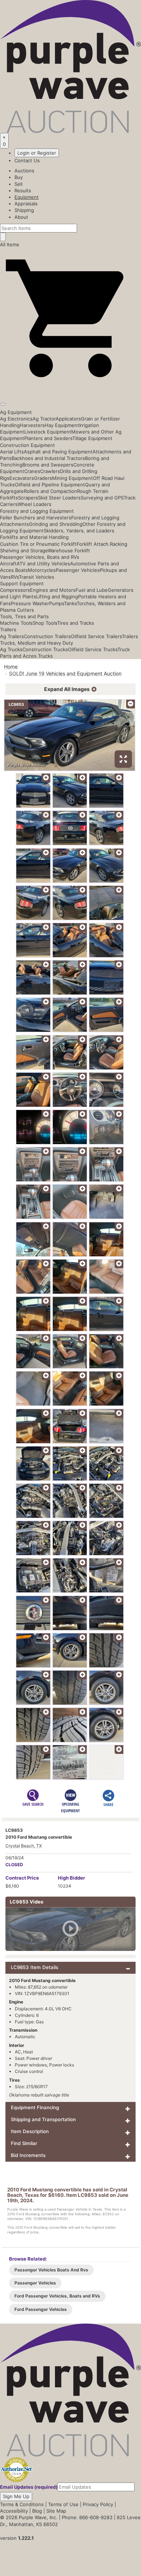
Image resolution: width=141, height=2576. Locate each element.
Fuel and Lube (92, 590)
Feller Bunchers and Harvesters (36, 518)
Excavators (22, 478)
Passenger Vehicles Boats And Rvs (51, 2270)
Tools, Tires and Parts (24, 616)
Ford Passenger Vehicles (41, 2309)
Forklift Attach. (93, 544)
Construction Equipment (27, 445)
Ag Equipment (16, 412)
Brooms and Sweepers (48, 465)
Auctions (24, 171)
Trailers (8, 629)
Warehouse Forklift (69, 550)
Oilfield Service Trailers (96, 636)
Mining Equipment (72, 478)
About (21, 217)
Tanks (70, 603)
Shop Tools (45, 623)
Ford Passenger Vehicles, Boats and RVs (57, 2296)
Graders (43, 478)
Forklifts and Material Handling (34, 537)
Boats (22, 570)
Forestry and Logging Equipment (37, 511)
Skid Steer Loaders (59, 498)
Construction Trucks (45, 649)
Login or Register (37, 153)
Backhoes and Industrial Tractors (48, 458)
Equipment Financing (35, 2107)
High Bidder (71, 1878)
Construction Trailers (47, 636)
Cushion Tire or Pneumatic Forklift (38, 544)
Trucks (45, 656)
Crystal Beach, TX (24, 1846)
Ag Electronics (16, 419)
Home (11, 667)
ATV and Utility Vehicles (43, 564)
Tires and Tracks (76, 623)
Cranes (32, 471)
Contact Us (27, 160)
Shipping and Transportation (43, 2119)
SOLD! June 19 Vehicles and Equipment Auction (65, 673)
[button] (70, 387)
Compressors (15, 590)
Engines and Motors (53, 590)
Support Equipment (22, 583)
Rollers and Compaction (50, 491)
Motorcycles (42, 570)
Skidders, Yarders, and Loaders (79, 531)
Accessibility (14, 2511)
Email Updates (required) (29, 2487)
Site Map (56, 2511)
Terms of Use (63, 2504)
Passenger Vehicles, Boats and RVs (40, 557)
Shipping (24, 210)
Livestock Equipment (48, 432)
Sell (18, 184)
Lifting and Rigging (57, 596)
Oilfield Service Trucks (93, 649)
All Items (10, 244)
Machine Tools (16, 623)
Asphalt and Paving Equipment (58, 452)
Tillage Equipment (92, 438)
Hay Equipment (62, 425)
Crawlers (50, 471)
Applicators (68, 419)
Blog (37, 2511)
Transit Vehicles (37, 577)
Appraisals (26, 204)
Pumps (57, 603)
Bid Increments (28, 2155)
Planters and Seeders (48, 438)
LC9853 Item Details (35, 1967)
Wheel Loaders (35, 504)
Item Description (30, 2131)
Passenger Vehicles (78, 570)
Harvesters (32, 425)
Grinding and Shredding (56, 524)
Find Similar (24, 2143)
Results (23, 190)
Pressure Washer (30, 603)
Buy (19, 177)
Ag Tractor (44, 419)
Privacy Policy (98, 2504)
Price (22, 1878)
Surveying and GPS (102, 498)
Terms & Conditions (22, 2504)
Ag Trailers (12, 636)
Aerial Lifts (12, 452)
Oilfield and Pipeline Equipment (50, 485)
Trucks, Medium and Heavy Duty (37, 643)
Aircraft (8, 564)
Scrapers (28, 498)
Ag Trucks (11, 649)
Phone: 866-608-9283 (87, 2517)
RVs (15, 577)
